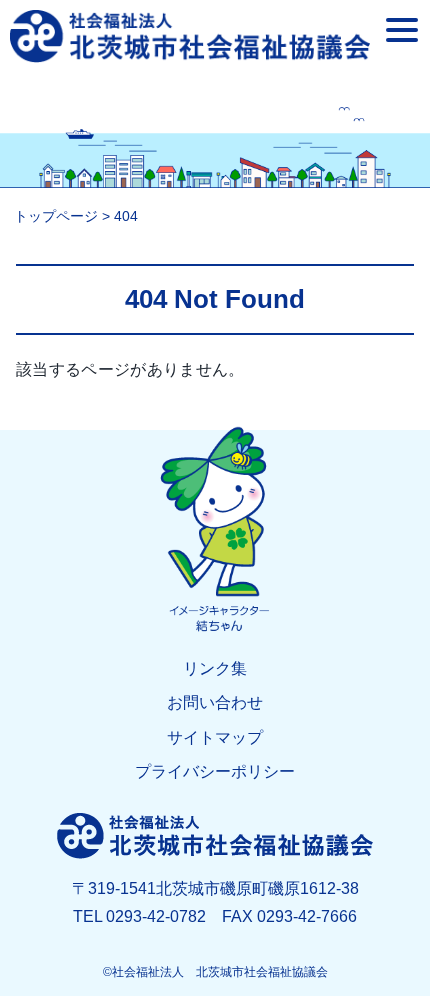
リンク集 (215, 668)
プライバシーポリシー (215, 771)
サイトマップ (215, 737)
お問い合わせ (215, 702)
